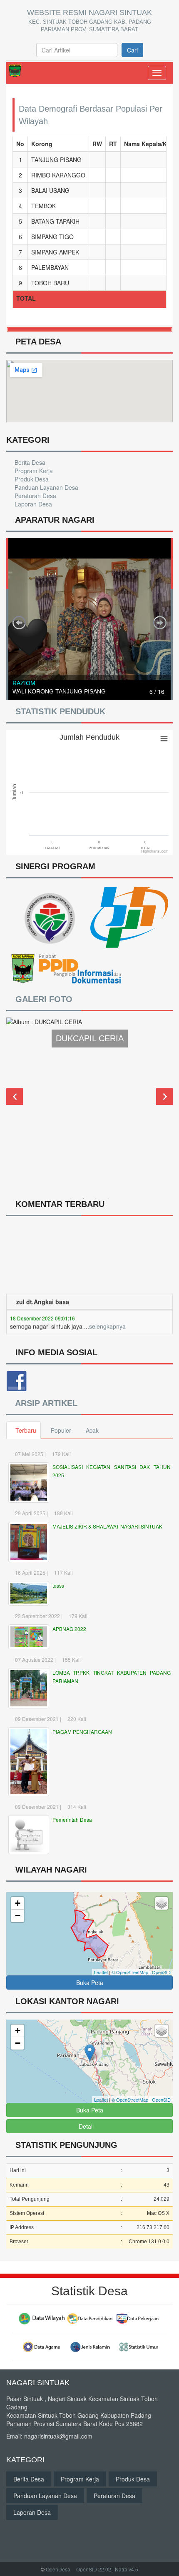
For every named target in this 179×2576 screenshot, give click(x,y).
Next (164, 1097)
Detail (86, 2126)
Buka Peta (90, 1982)
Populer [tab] (61, 1430)
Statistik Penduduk (59, 711)
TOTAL (26, 298)
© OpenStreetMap (130, 1972)
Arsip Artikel (46, 1403)
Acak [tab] (92, 1430)
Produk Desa (31, 479)
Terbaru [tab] (26, 1430)
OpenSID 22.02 (94, 2569)
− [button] (18, 1916)
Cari (132, 50)
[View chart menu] (164, 738)
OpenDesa (58, 2569)
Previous (15, 1097)
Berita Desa (29, 462)
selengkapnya (107, 1311)
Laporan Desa (32, 504)
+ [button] (18, 1903)
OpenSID (161, 1972)
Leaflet (101, 1972)
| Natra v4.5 (125, 2569)
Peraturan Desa (35, 496)
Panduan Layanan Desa (46, 487)
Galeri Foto (44, 999)
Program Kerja (33, 471)
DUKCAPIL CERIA (90, 1038)
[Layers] (162, 1903)
